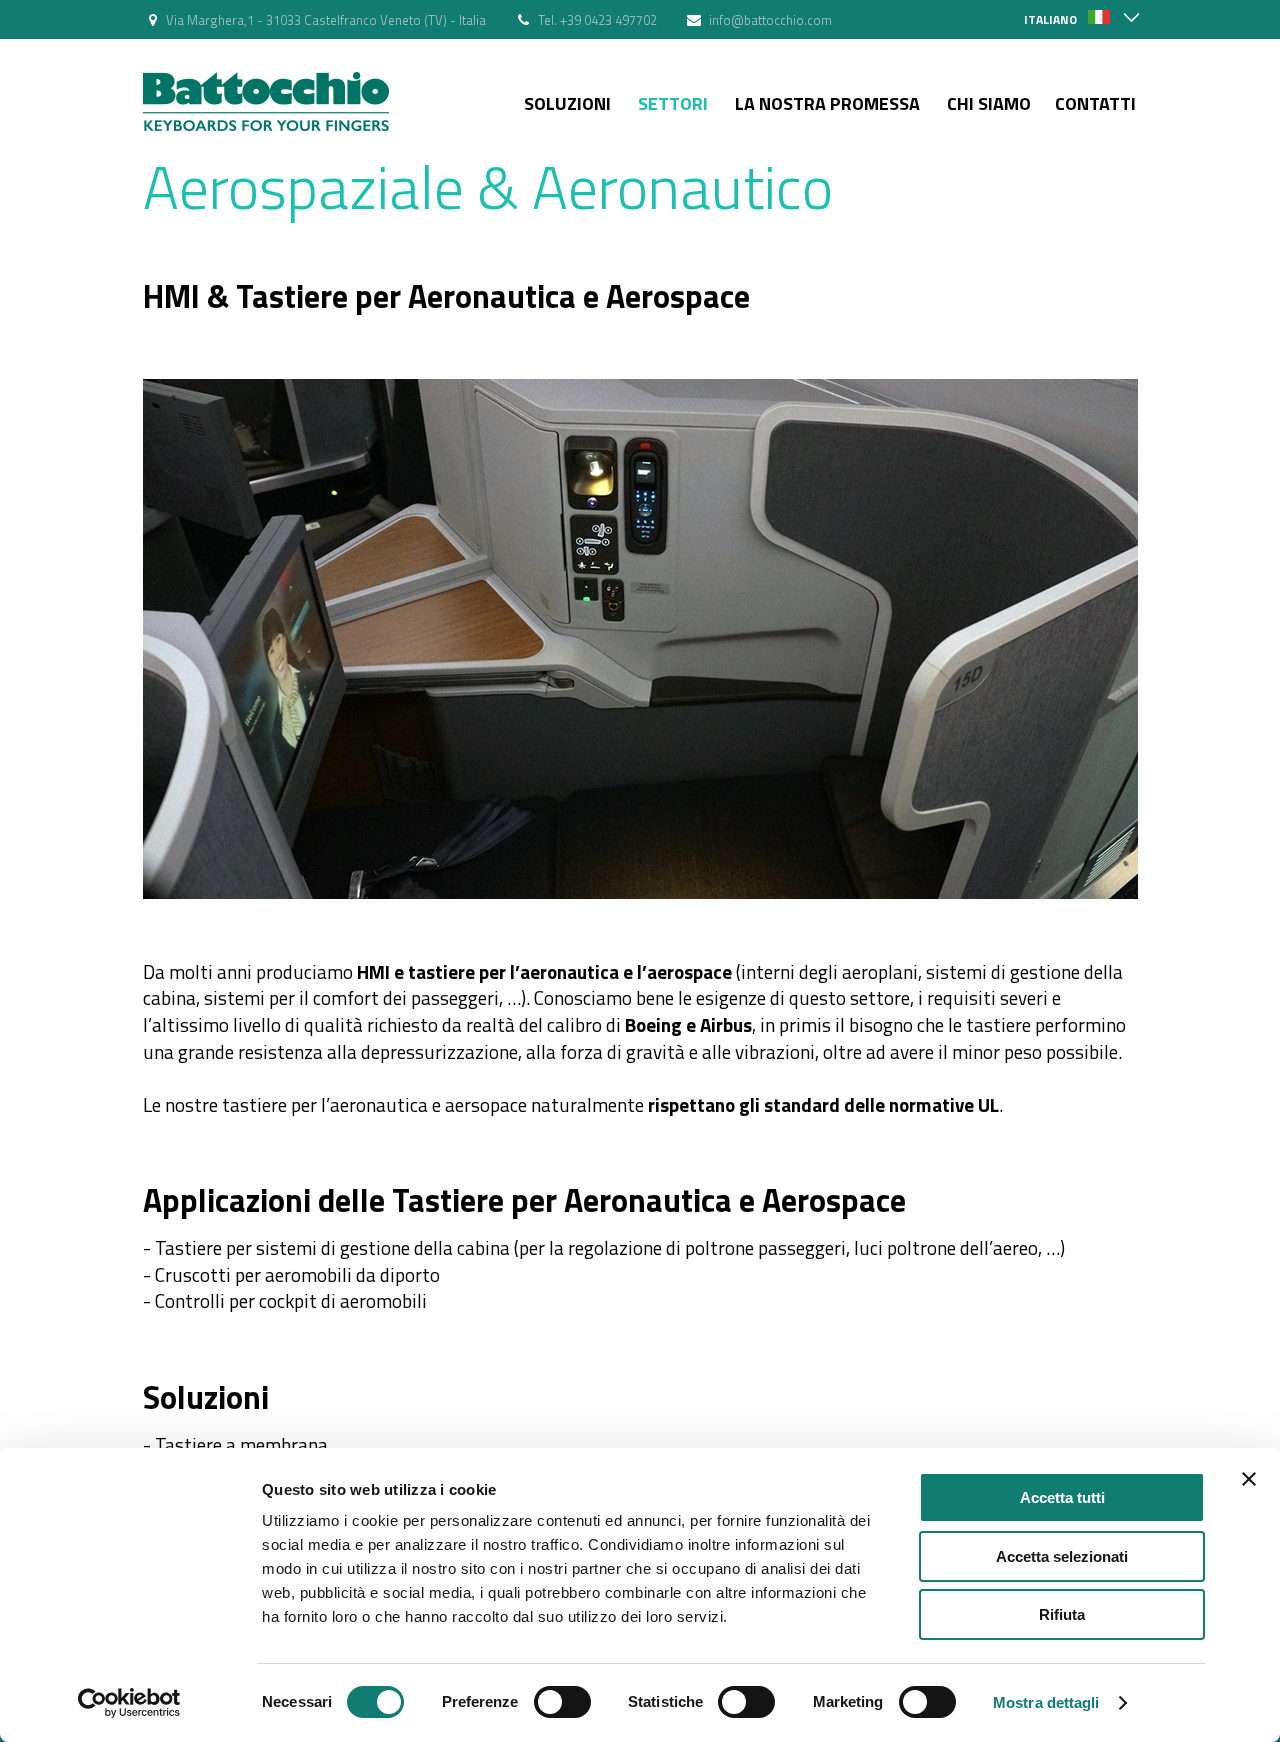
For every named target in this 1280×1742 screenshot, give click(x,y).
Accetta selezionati (1062, 1556)
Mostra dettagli (1046, 1702)
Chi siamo (989, 103)
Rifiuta (1062, 1614)
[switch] (562, 1702)
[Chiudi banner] (1249, 1479)
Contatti (1095, 103)
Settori (673, 103)
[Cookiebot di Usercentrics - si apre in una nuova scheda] (129, 1703)
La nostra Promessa (827, 103)
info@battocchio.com (770, 20)
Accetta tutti (1062, 1497)
